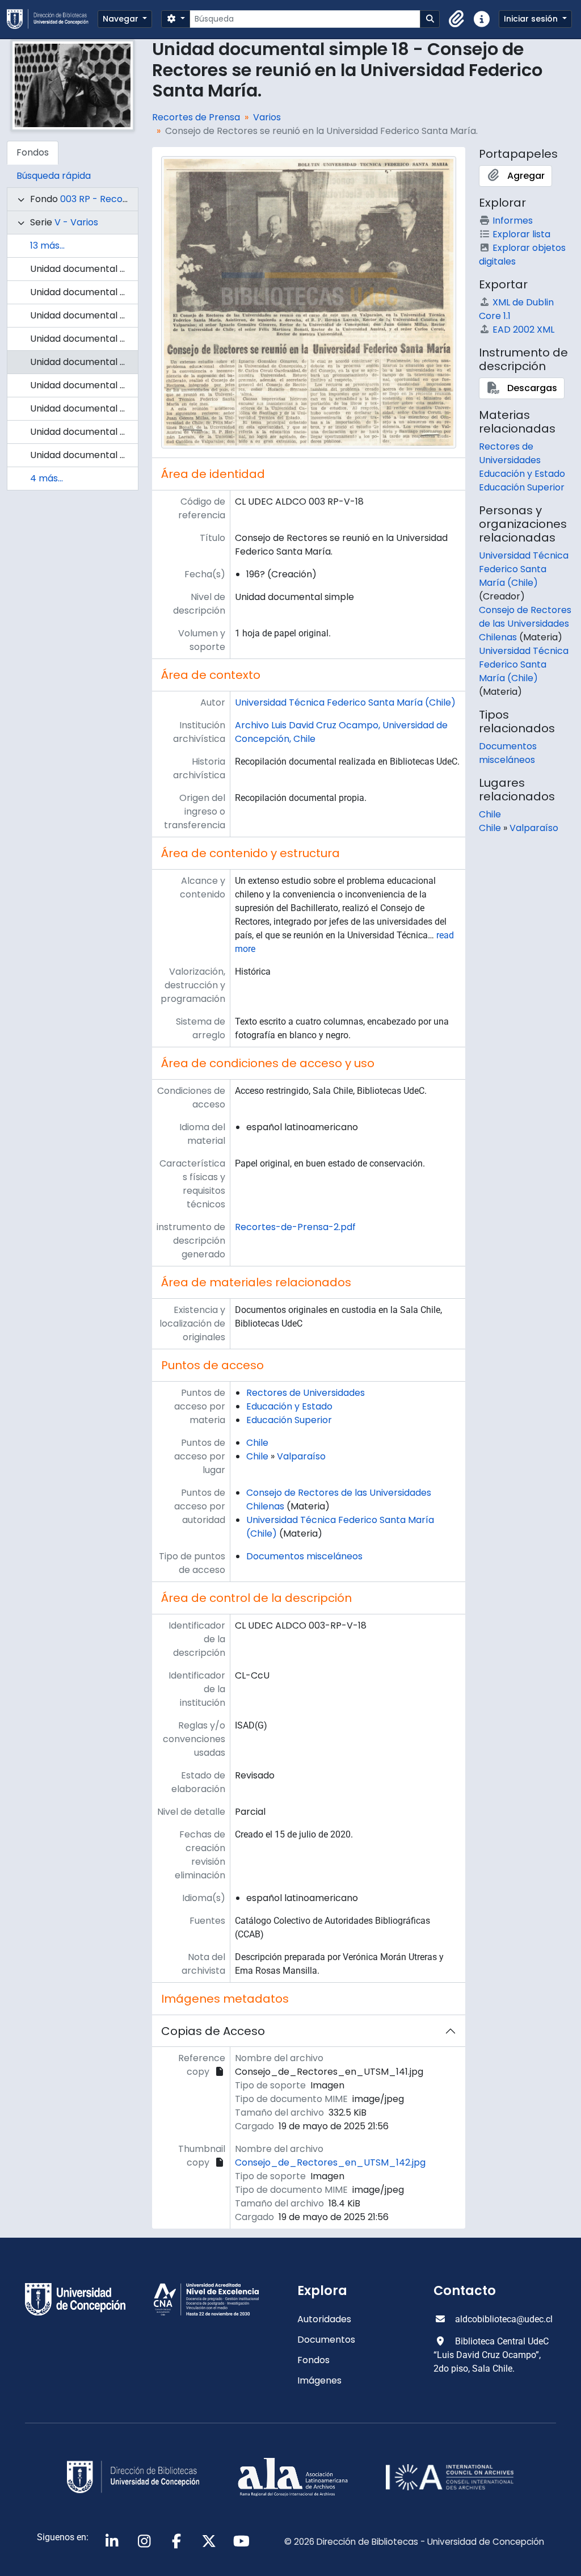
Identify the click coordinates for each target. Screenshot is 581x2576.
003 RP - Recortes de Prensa (124, 199)
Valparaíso (301, 1456)
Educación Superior (289, 1420)
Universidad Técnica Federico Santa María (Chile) (345, 702)
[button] (457, 19)
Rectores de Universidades (306, 1393)
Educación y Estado (289, 1406)
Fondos (313, 2360)
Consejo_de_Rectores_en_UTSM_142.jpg (330, 2162)
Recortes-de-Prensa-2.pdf (295, 1227)
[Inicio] (52, 19)
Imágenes (319, 2380)
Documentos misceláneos (304, 1556)
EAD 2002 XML (523, 330)
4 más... (47, 478)
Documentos (326, 2340)
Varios (267, 117)
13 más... (47, 246)
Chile (257, 1443)
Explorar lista (521, 234)
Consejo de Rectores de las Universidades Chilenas (525, 624)
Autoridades (324, 2319)
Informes (513, 221)
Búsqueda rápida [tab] (54, 176)
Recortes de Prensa (196, 117)
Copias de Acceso (213, 2031)
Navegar (122, 19)
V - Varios (76, 222)
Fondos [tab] (33, 152)
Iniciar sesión (532, 19)
